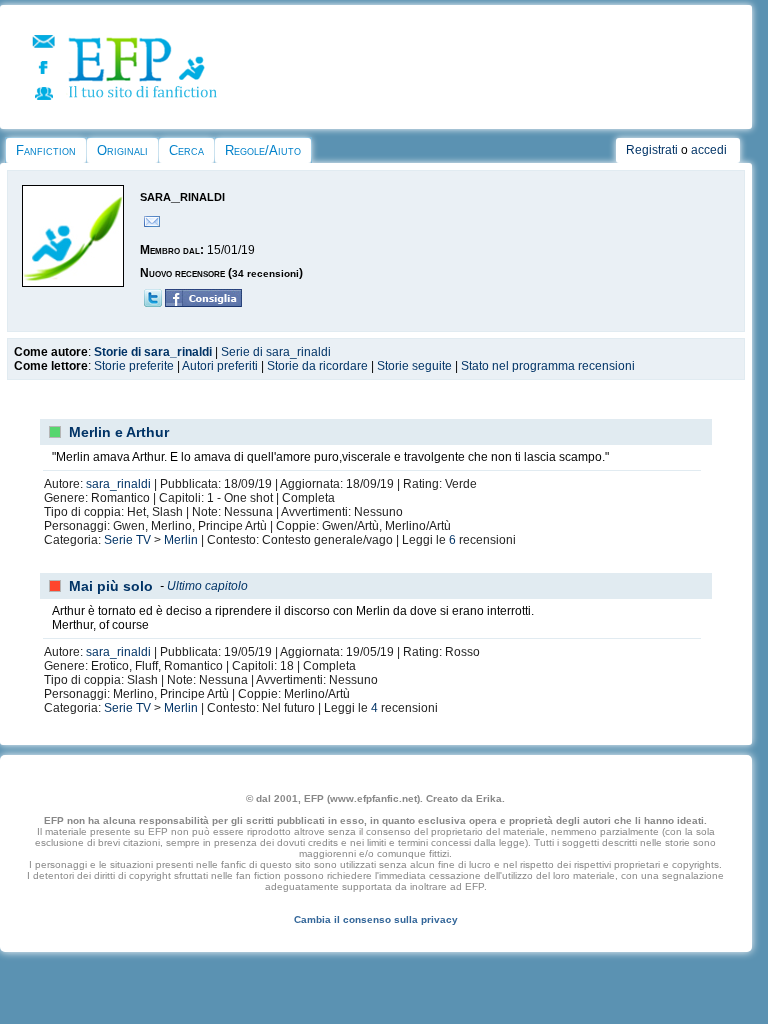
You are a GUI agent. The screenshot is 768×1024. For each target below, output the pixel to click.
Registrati (652, 150)
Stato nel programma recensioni (548, 366)
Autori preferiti (220, 366)
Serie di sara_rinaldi (276, 352)
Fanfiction (46, 150)
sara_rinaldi (118, 484)
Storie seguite (414, 366)
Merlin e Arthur (119, 432)
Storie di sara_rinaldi (153, 352)
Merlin (181, 540)
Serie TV (127, 540)
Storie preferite (134, 366)
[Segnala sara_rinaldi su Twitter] (153, 303)
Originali (122, 150)
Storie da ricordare (317, 366)
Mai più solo (111, 586)
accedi (709, 150)
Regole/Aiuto (263, 150)
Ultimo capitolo (207, 586)
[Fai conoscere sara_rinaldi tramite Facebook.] (203, 303)
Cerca (186, 150)
